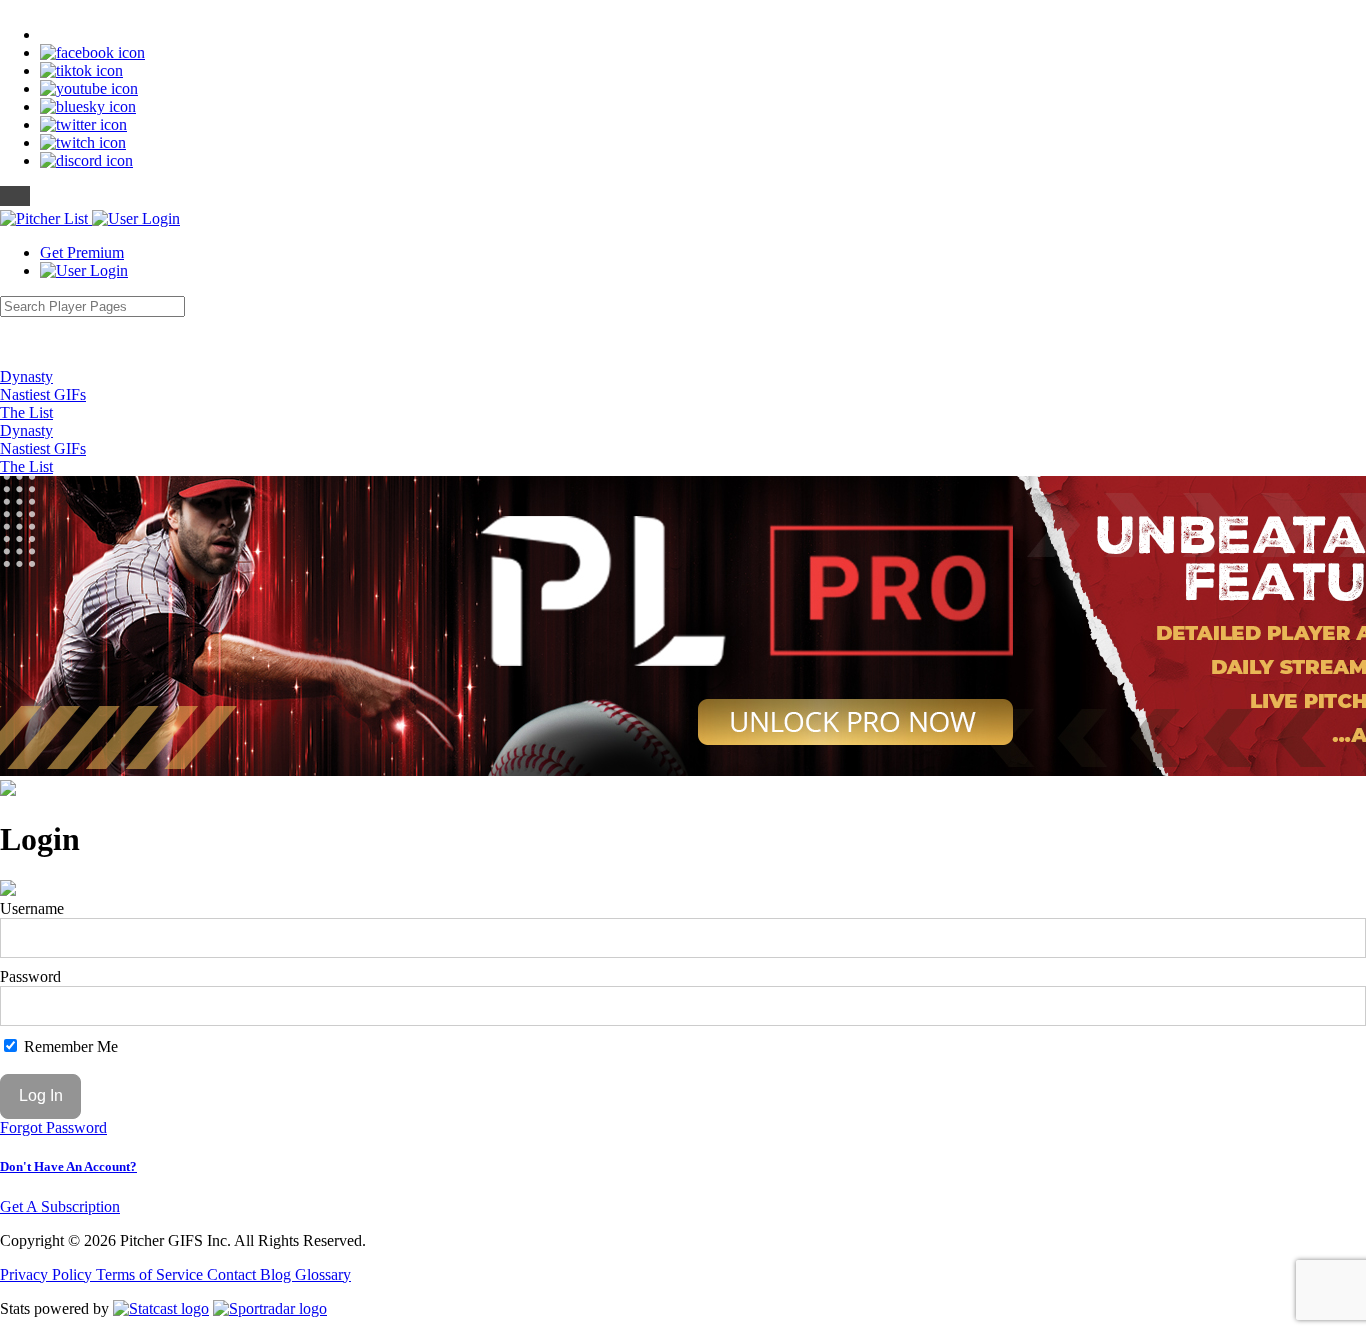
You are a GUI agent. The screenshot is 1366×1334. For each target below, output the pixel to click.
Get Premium (82, 252)
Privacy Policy (48, 1274)
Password (30, 976)
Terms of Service (151, 1274)
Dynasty (26, 376)
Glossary (323, 1274)
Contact (233, 1274)
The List (26, 412)
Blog (277, 1274)
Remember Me (69, 1046)
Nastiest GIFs (43, 394)
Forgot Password (53, 1127)
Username (32, 908)
